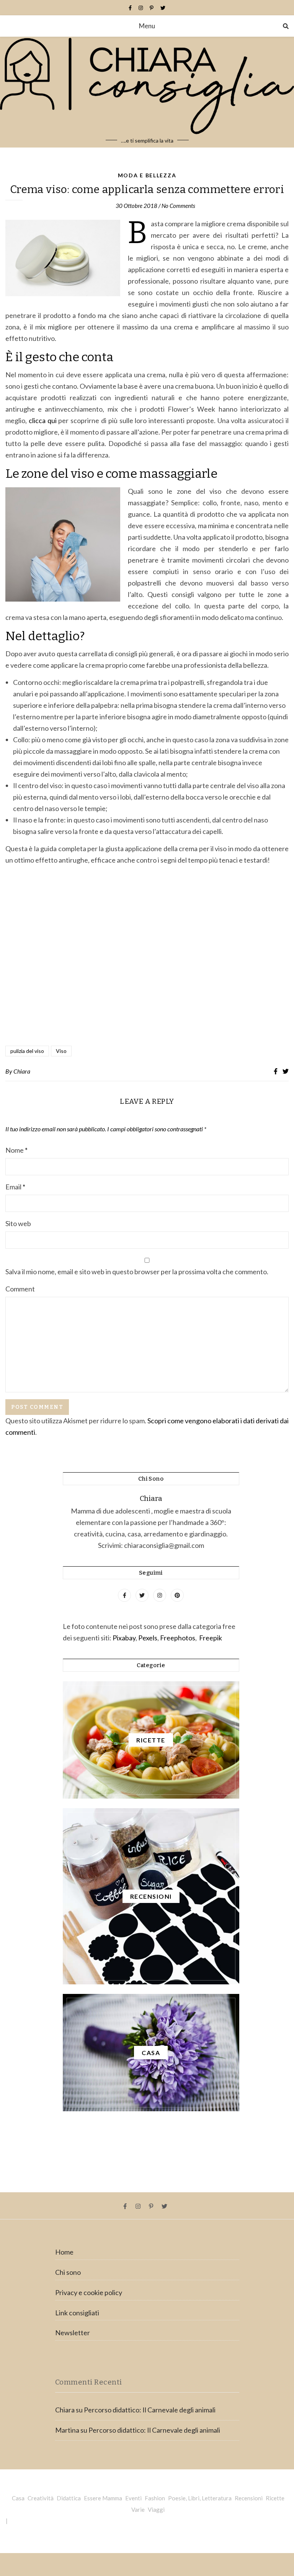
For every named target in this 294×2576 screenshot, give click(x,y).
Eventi (133, 2498)
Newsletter (73, 2333)
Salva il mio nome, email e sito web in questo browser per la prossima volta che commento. (137, 1272)
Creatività (41, 2498)
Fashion (155, 2498)
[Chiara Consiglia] (147, 92)
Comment (20, 1289)
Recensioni (249, 2498)
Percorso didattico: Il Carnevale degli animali (150, 2410)
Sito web (18, 1223)
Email (15, 1187)
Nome (16, 1150)
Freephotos (178, 1638)
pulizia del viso (27, 1051)
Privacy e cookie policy (89, 2292)
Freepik (211, 1638)
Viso (61, 1051)
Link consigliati (77, 2313)
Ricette (275, 2498)
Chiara (22, 1071)
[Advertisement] (147, 956)
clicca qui (43, 420)
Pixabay (124, 1638)
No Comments (178, 206)
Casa (18, 2498)
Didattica (69, 2498)
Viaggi (156, 2509)
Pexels (148, 1638)
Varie (138, 2509)
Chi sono (68, 2272)
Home (64, 2252)
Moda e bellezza (147, 175)
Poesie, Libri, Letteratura (200, 2498)
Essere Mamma (103, 2498)
